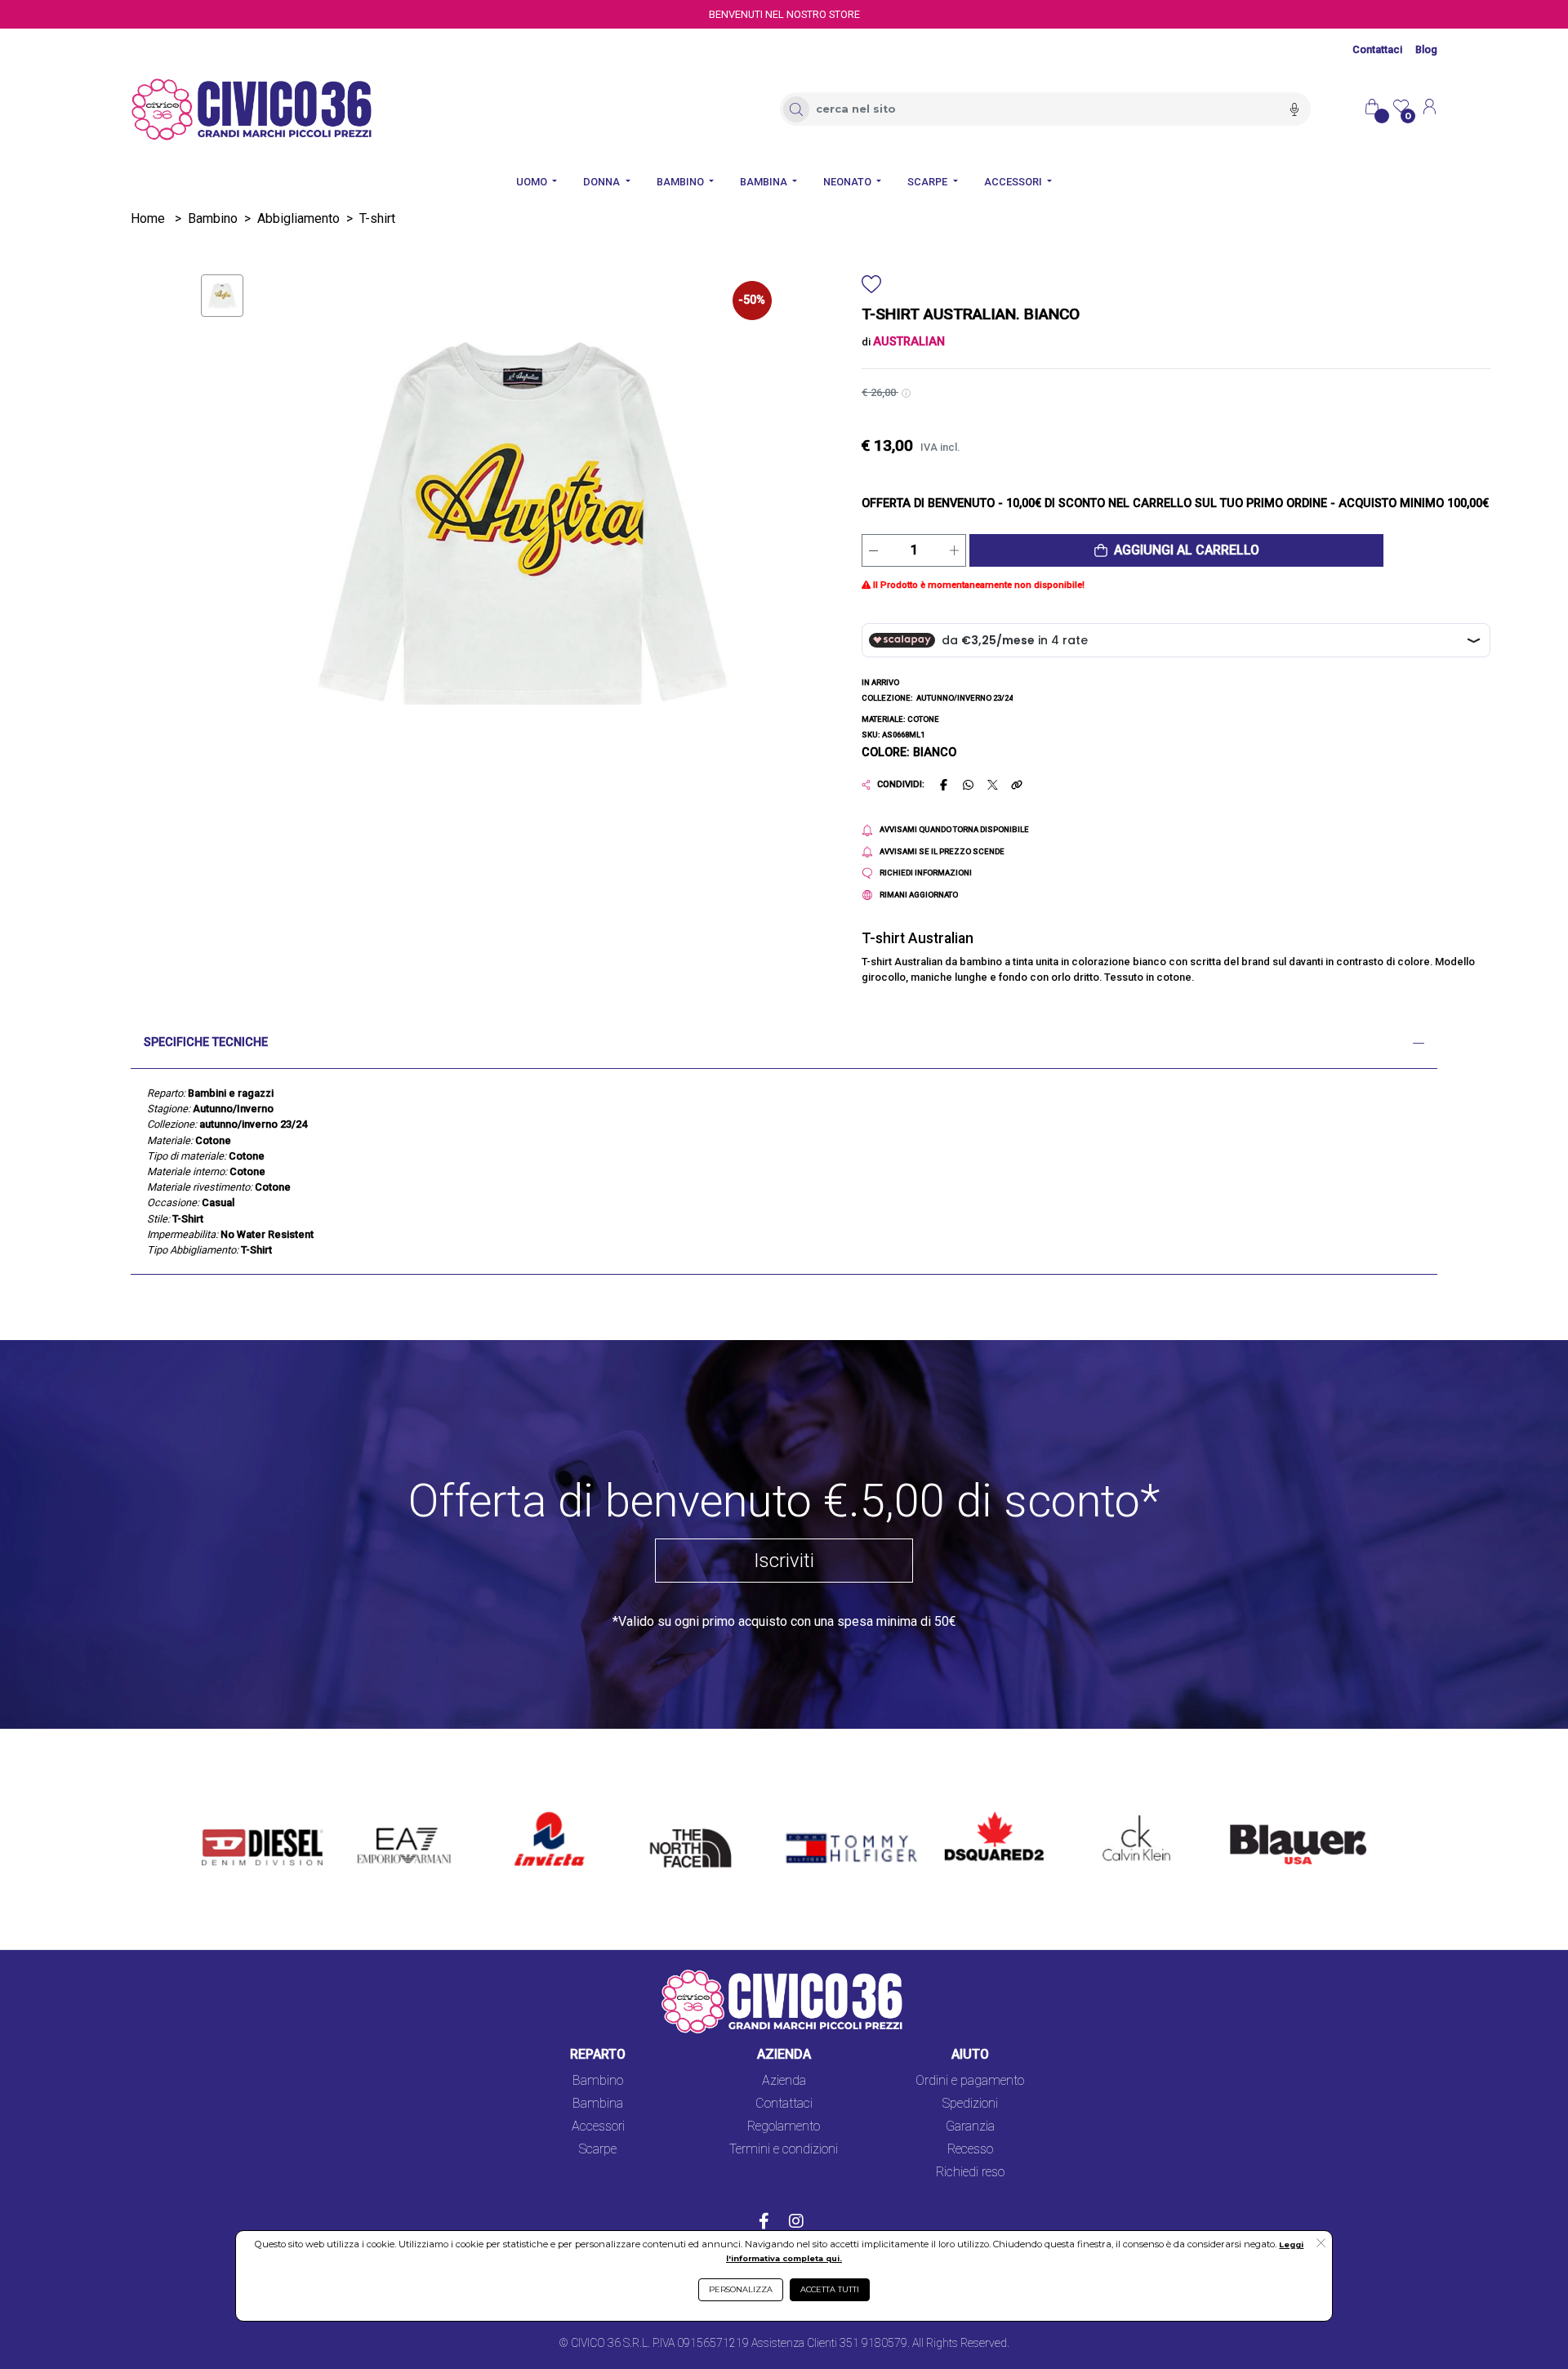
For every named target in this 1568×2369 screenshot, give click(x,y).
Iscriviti (784, 1561)
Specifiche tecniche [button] (206, 1042)
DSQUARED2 (981, 1813)
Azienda (784, 2080)
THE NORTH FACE (696, 1823)
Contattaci (1377, 49)
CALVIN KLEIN (1123, 1813)
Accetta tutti (830, 2289)
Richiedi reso (970, 2172)
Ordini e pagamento (970, 2080)
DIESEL (223, 1813)
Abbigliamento (298, 218)
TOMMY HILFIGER (828, 1813)
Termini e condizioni (784, 2149)
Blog (1426, 49)
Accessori (598, 2126)
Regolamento (784, 2126)
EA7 (377, 1813)
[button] (1176, 550)
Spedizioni (970, 2103)
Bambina (598, 2103)
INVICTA (539, 1813)
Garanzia (970, 2126)
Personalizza (741, 2289)
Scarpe (598, 2149)
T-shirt (377, 218)
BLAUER (1242, 1813)
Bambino (213, 218)
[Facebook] (764, 2223)
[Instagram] (796, 2223)
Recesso (970, 2149)
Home (148, 218)
